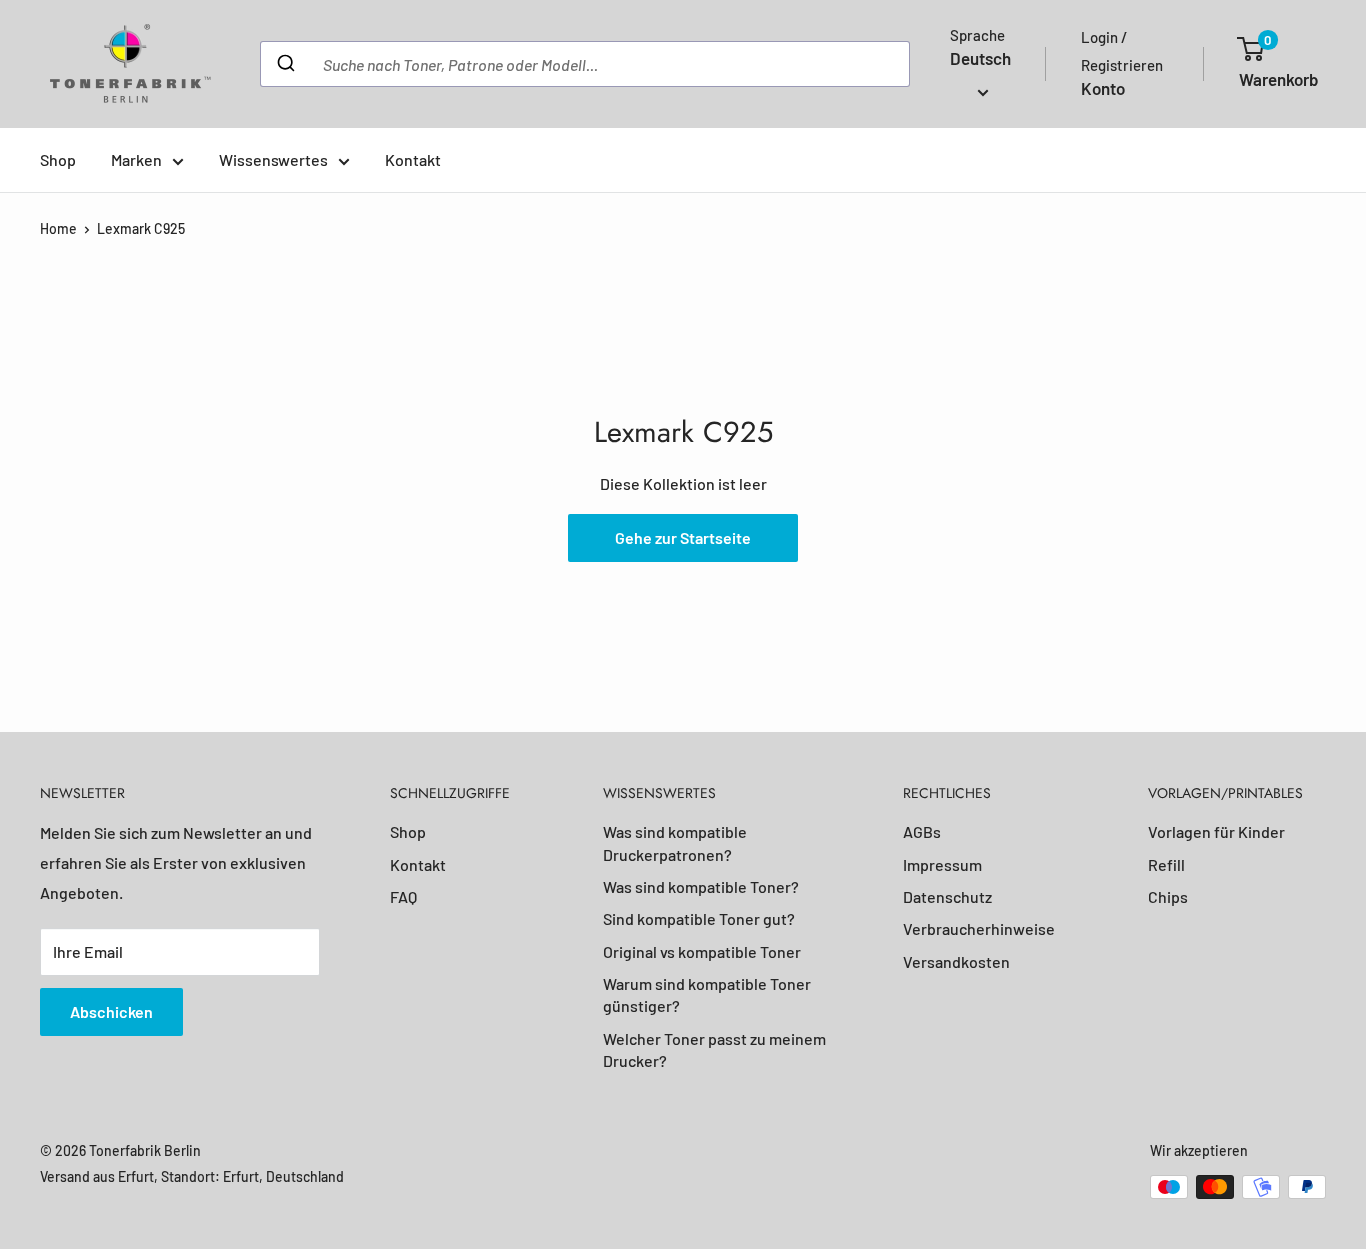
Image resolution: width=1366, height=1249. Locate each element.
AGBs (922, 831)
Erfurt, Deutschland (283, 1176)
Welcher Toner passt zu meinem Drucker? (714, 1049)
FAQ (403, 896)
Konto (1103, 88)
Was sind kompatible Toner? (701, 886)
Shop (58, 159)
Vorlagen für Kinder (1216, 831)
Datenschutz (947, 896)
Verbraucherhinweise (979, 928)
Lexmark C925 (141, 228)
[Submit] (284, 64)
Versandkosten (956, 961)
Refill (1166, 864)
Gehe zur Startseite (683, 537)
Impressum (942, 864)
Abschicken (111, 1011)
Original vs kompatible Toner (702, 951)
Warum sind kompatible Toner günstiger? (707, 994)
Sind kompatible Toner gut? (699, 918)
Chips (1168, 896)
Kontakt (413, 159)
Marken (136, 159)
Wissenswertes (273, 159)
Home (58, 228)
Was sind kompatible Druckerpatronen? (675, 842)
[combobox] (585, 64)
